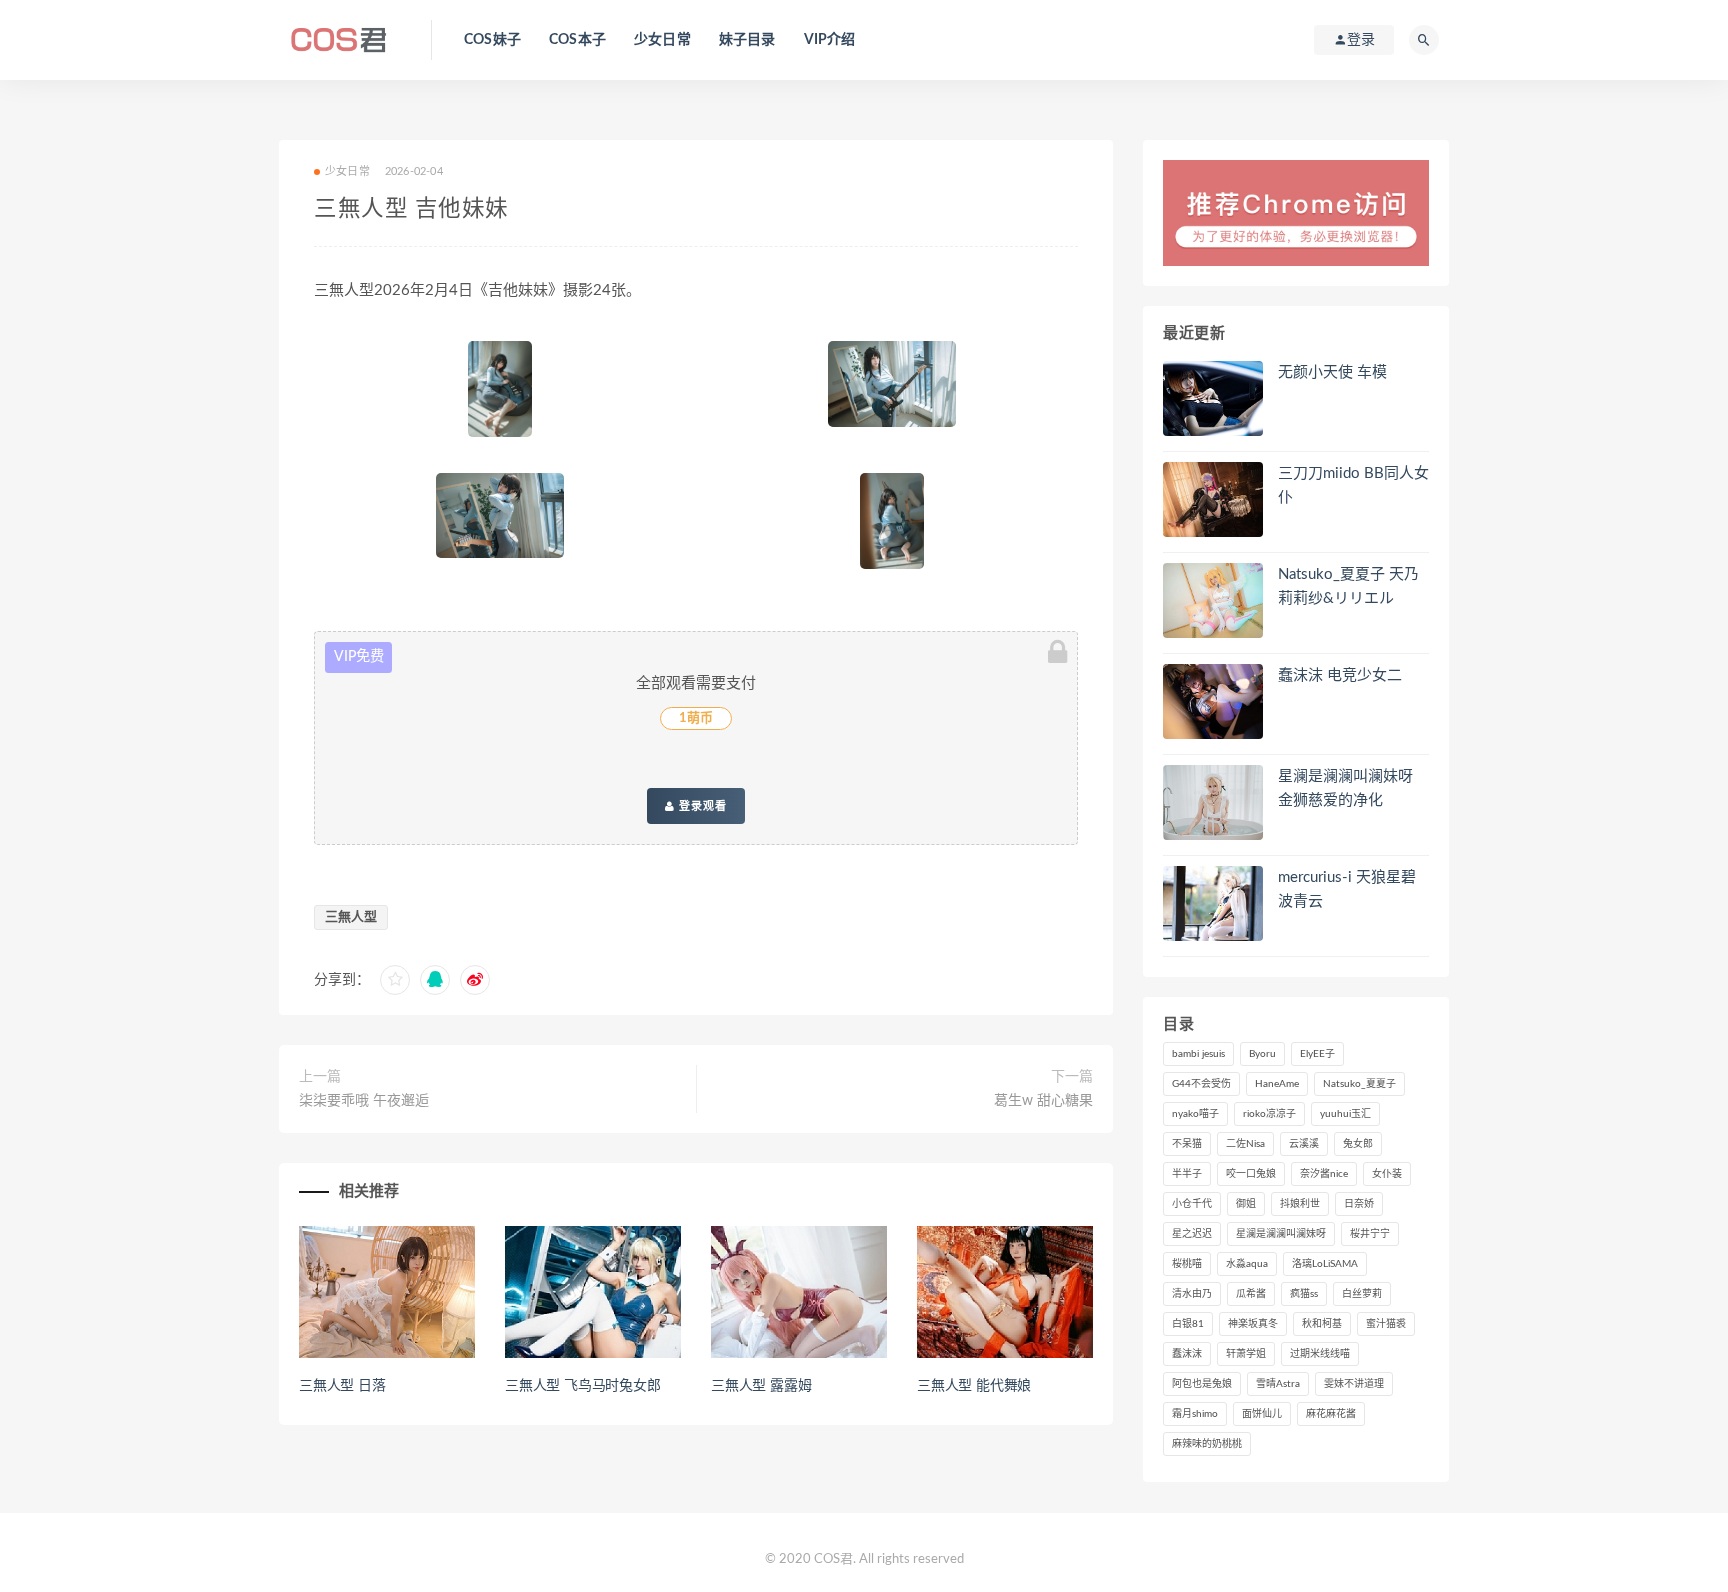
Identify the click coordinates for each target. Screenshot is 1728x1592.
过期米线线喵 (1320, 1354)
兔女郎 (1358, 1144)
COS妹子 (492, 40)
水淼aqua (1247, 1264)
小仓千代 (1192, 1204)
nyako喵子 (1195, 1114)
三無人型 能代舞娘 (974, 1386)
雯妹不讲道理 (1354, 1384)
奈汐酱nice (1324, 1174)
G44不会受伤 (1201, 1084)
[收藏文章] (395, 980)
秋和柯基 (1322, 1324)
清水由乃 (1192, 1294)
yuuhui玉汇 (1345, 1114)
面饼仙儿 (1262, 1414)
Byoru (1262, 1054)
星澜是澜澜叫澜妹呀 (1281, 1234)
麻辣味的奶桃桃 (1207, 1444)
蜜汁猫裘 (1386, 1324)
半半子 (1187, 1174)
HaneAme (1277, 1084)
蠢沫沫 (1187, 1354)
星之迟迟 (1192, 1234)
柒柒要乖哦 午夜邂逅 (364, 1101)
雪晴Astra (1278, 1384)
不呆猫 (1187, 1144)
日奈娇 (1359, 1204)
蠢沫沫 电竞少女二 (1340, 675)
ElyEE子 (1317, 1054)
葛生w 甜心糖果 (1043, 1101)
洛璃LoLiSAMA (1325, 1264)
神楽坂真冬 (1253, 1324)
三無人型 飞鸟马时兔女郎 (583, 1386)
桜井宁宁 (1370, 1234)
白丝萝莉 (1362, 1294)
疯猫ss (1304, 1294)
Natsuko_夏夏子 (1359, 1084)
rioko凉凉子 (1269, 1114)
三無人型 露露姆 (761, 1386)
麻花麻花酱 (1331, 1414)
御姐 (1246, 1204)
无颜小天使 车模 (1332, 372)
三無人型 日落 (342, 1386)
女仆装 (1387, 1174)
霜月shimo (1195, 1414)
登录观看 (701, 806)
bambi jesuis (1198, 1054)
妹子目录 (747, 40)
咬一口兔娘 (1251, 1174)
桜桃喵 (1187, 1264)
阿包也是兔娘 (1202, 1384)
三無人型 (351, 917)
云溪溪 (1304, 1144)
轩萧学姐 (1246, 1354)
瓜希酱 (1251, 1294)
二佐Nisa (1245, 1144)
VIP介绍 (830, 40)
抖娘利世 (1300, 1204)
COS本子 (577, 40)
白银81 (1188, 1324)
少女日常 (662, 40)
